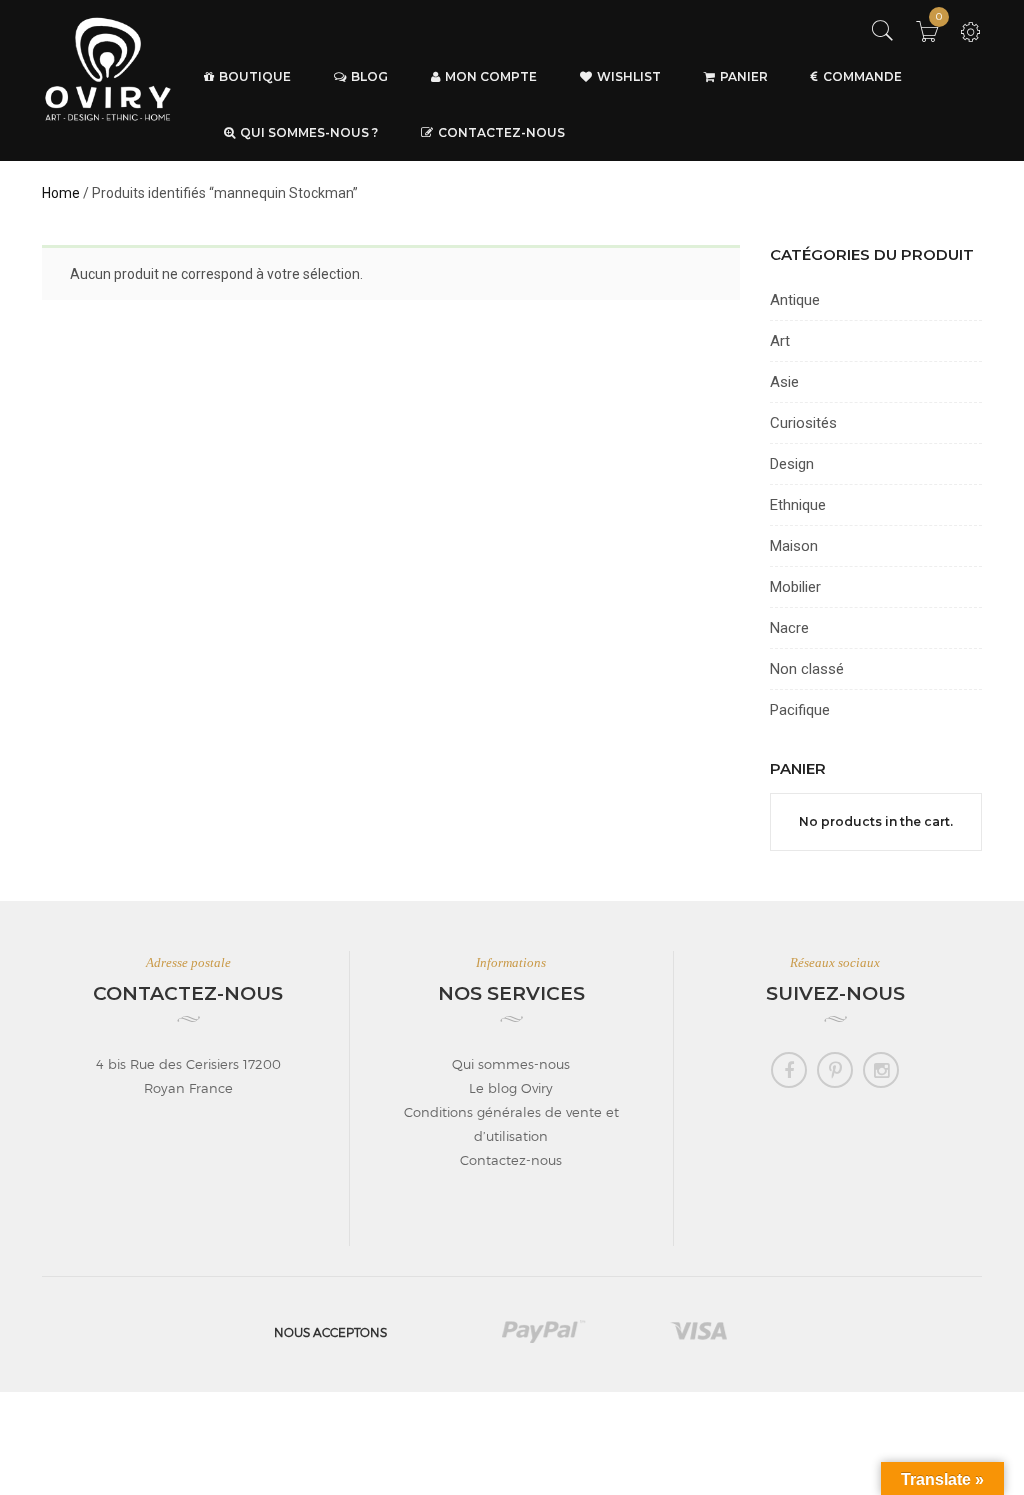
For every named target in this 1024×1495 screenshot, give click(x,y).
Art (780, 341)
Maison (794, 546)
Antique (795, 300)
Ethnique (798, 505)
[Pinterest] (835, 1070)
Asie (784, 382)
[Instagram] (881, 1070)
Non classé (807, 669)
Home (61, 193)
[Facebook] (789, 1070)
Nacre (789, 628)
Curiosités (803, 423)
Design (792, 464)
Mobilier (795, 587)
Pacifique (800, 710)
